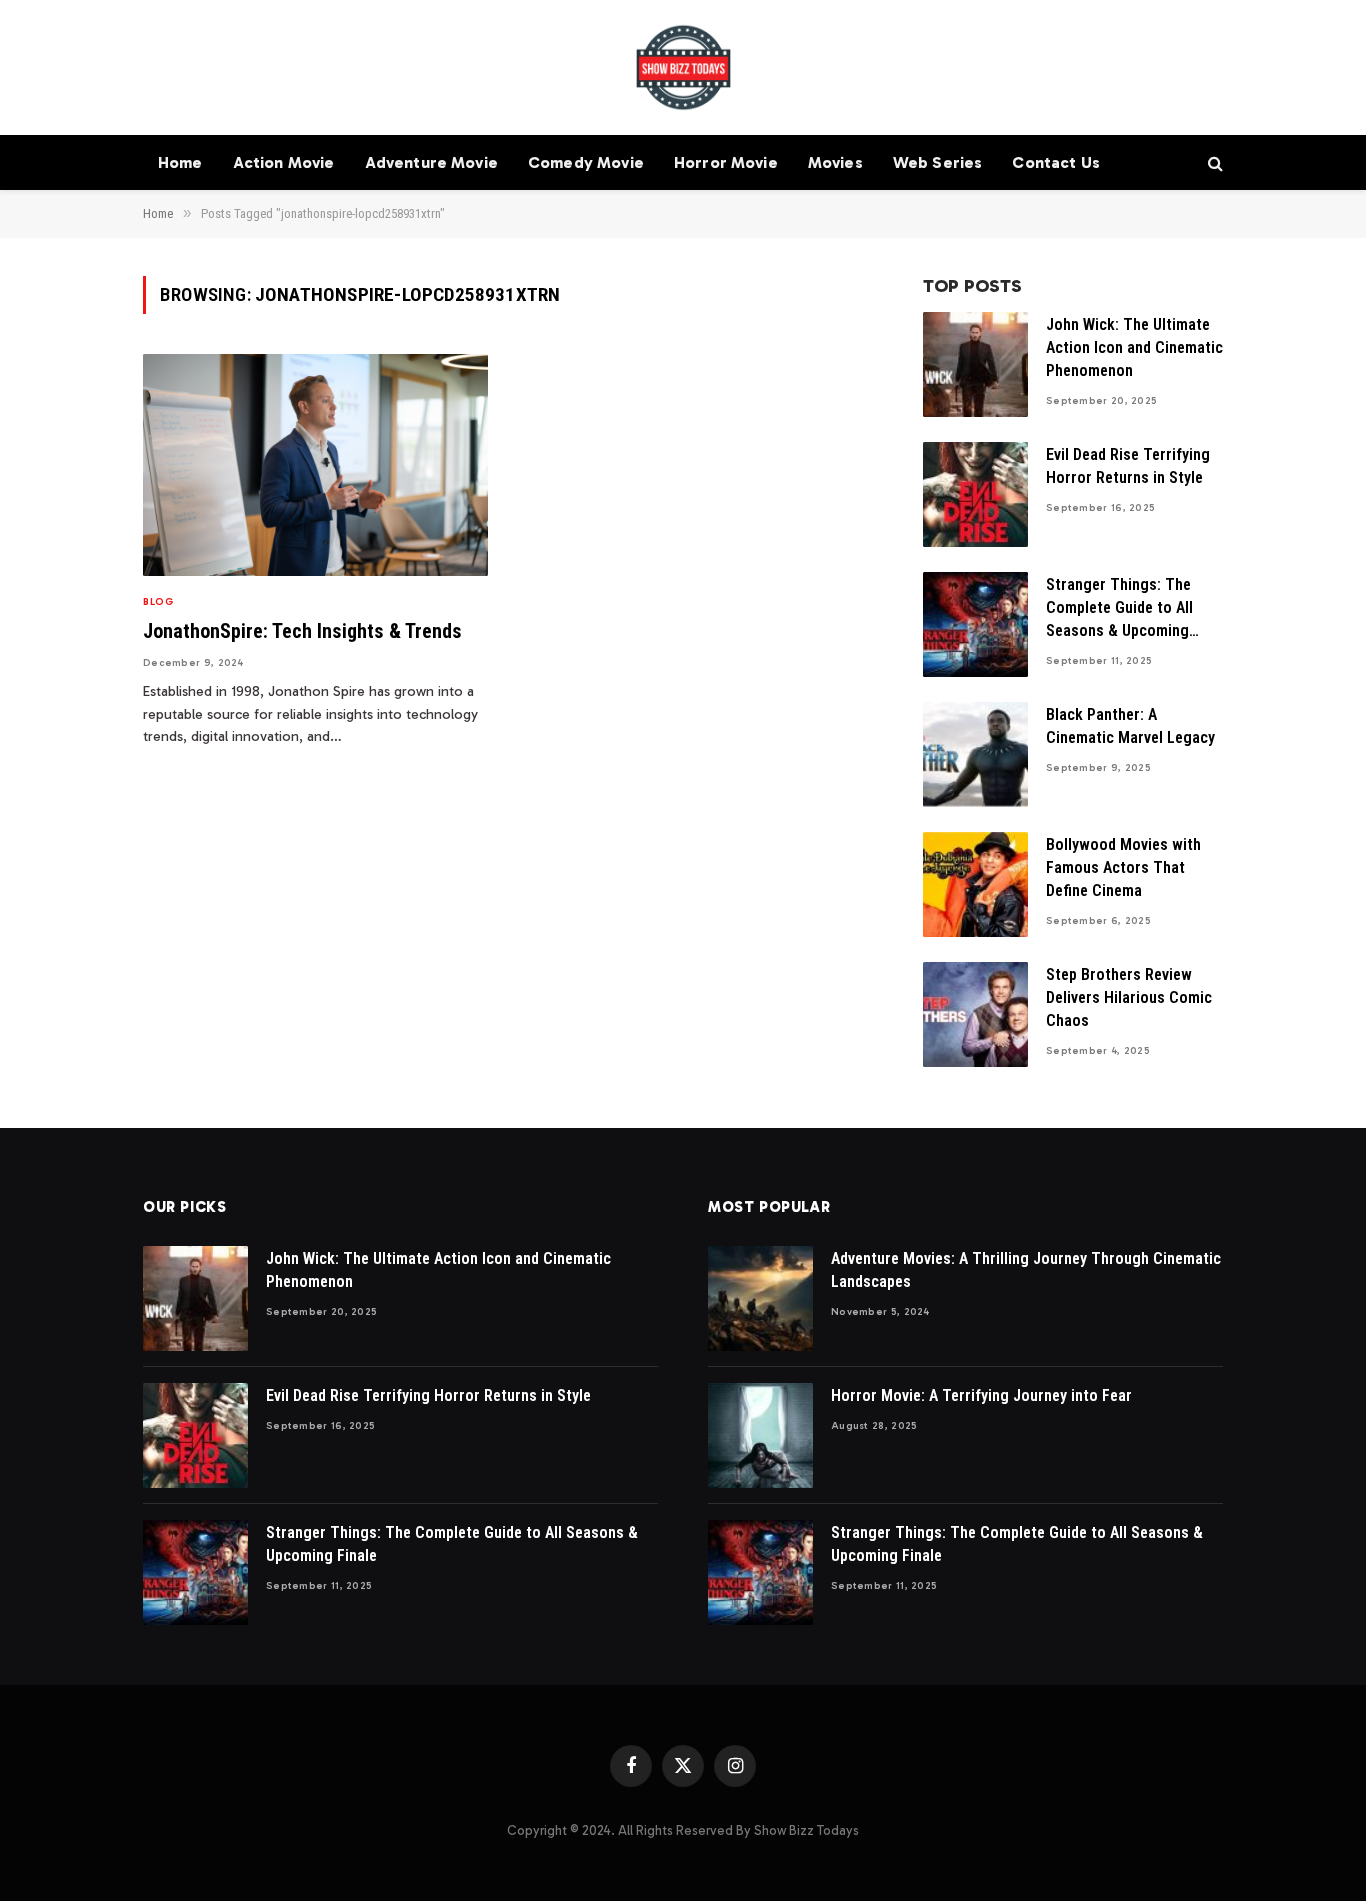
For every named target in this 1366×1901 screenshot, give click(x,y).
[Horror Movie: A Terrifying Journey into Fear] (760, 1435)
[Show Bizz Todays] (683, 67)
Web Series (938, 162)
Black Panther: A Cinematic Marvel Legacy (1130, 726)
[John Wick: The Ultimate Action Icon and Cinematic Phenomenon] (975, 364)
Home (180, 162)
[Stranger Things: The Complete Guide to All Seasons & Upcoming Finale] (975, 624)
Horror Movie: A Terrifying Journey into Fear (981, 1395)
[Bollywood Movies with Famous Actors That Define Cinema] (975, 884)
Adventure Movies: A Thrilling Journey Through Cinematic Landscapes (1026, 1270)
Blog (158, 602)
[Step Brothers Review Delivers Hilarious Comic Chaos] (975, 1014)
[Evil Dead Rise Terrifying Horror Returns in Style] (975, 494)
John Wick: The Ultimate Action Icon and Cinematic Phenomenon (1134, 347)
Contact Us (1056, 162)
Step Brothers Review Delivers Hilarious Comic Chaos (1129, 997)
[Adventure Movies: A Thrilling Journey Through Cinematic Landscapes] (760, 1298)
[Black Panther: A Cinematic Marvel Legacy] (975, 754)
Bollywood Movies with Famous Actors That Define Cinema (1123, 867)
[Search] (1213, 162)
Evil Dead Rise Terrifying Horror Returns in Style (1128, 466)
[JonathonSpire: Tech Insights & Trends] (315, 465)
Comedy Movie (586, 162)
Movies (835, 162)
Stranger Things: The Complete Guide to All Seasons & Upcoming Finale (1119, 609)
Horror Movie (726, 162)
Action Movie (284, 162)
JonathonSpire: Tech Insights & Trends (302, 631)
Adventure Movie (431, 162)
